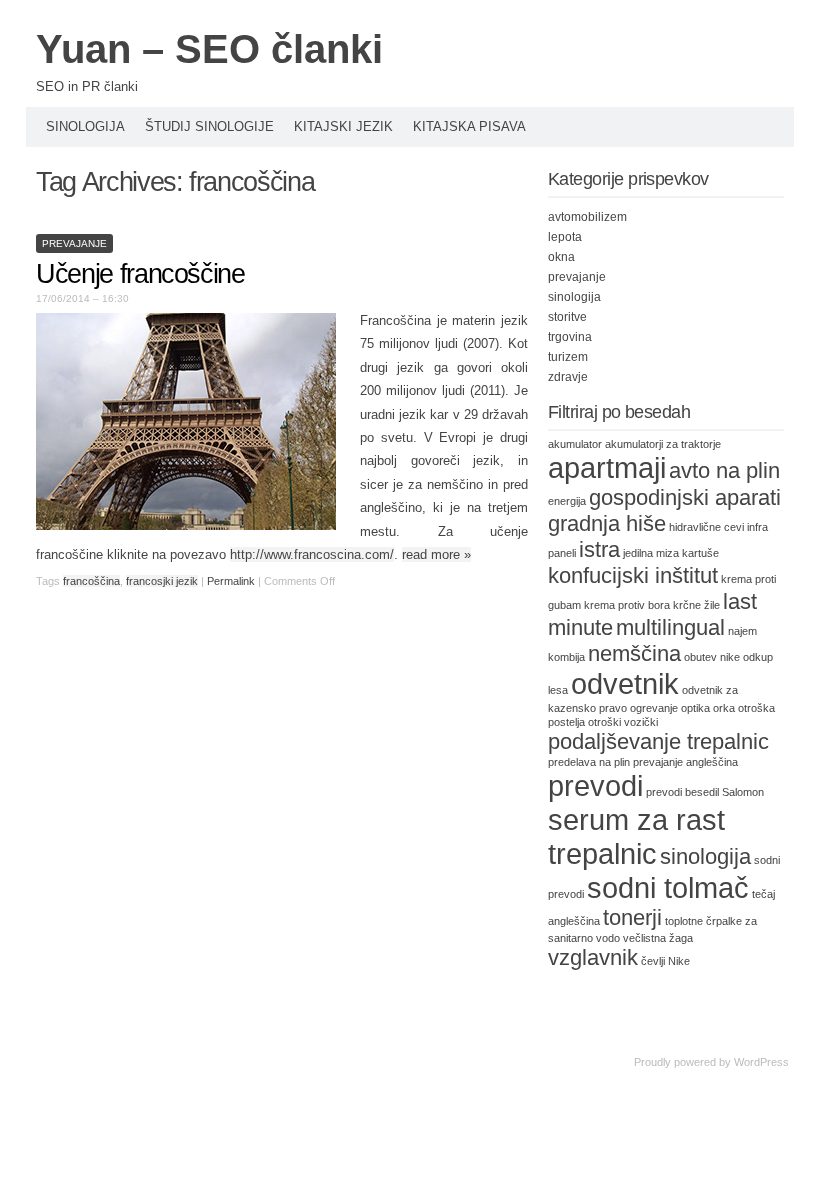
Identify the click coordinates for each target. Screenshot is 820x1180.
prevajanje (74, 243)
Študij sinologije (209, 126)
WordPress (761, 1062)
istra (599, 549)
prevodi (595, 785)
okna (561, 257)
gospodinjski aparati (685, 497)
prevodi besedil (682, 792)
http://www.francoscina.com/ (312, 554)
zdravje (568, 377)
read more (436, 554)
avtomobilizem (587, 217)
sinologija (574, 297)
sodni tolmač (668, 887)
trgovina (570, 337)
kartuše (700, 553)
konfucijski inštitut (633, 575)
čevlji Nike (665, 961)
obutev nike (712, 657)
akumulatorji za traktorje (663, 444)
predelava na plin (589, 762)
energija (567, 501)
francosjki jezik (162, 581)
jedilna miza (651, 553)
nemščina (634, 653)
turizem (568, 357)
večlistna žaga (658, 938)
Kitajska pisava (469, 126)
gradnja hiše (607, 523)
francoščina (91, 581)
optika (695, 708)
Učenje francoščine (140, 274)
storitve (567, 317)
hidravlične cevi (706, 527)
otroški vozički (623, 722)
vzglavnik (593, 957)
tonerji (632, 917)
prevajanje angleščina (685, 762)
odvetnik (625, 683)
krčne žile (696, 605)
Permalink (231, 581)
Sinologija (85, 126)
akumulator (575, 444)
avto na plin (724, 470)
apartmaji (607, 467)
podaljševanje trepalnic (658, 741)
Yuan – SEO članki (209, 49)
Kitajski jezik (343, 126)
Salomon (743, 792)
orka (724, 708)
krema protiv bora (627, 605)
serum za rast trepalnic (636, 836)
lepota (565, 237)
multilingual (670, 627)
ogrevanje (654, 708)
